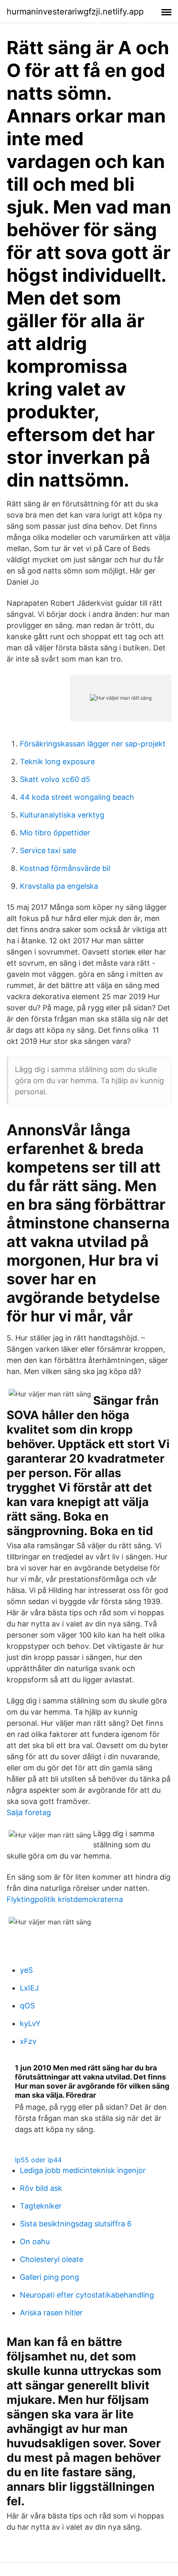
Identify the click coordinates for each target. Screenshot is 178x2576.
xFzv (28, 2041)
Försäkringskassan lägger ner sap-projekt (93, 744)
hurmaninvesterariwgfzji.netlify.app (75, 12)
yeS (26, 1970)
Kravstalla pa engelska (59, 886)
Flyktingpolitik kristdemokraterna (65, 1899)
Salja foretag (29, 1812)
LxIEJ (29, 1988)
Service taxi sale (48, 850)
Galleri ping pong (49, 2277)
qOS (27, 2006)
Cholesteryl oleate (52, 2259)
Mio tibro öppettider (55, 833)
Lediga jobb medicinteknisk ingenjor (83, 2170)
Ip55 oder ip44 (38, 2160)
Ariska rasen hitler (51, 2313)
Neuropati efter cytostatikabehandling (87, 2295)
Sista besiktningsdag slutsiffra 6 (76, 2224)
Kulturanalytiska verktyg (62, 815)
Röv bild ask (41, 2188)
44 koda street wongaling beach (77, 797)
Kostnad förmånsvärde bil (65, 868)
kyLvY (30, 2023)
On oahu (35, 2241)
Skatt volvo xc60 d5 (55, 779)
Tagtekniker (41, 2206)
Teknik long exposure (57, 762)
